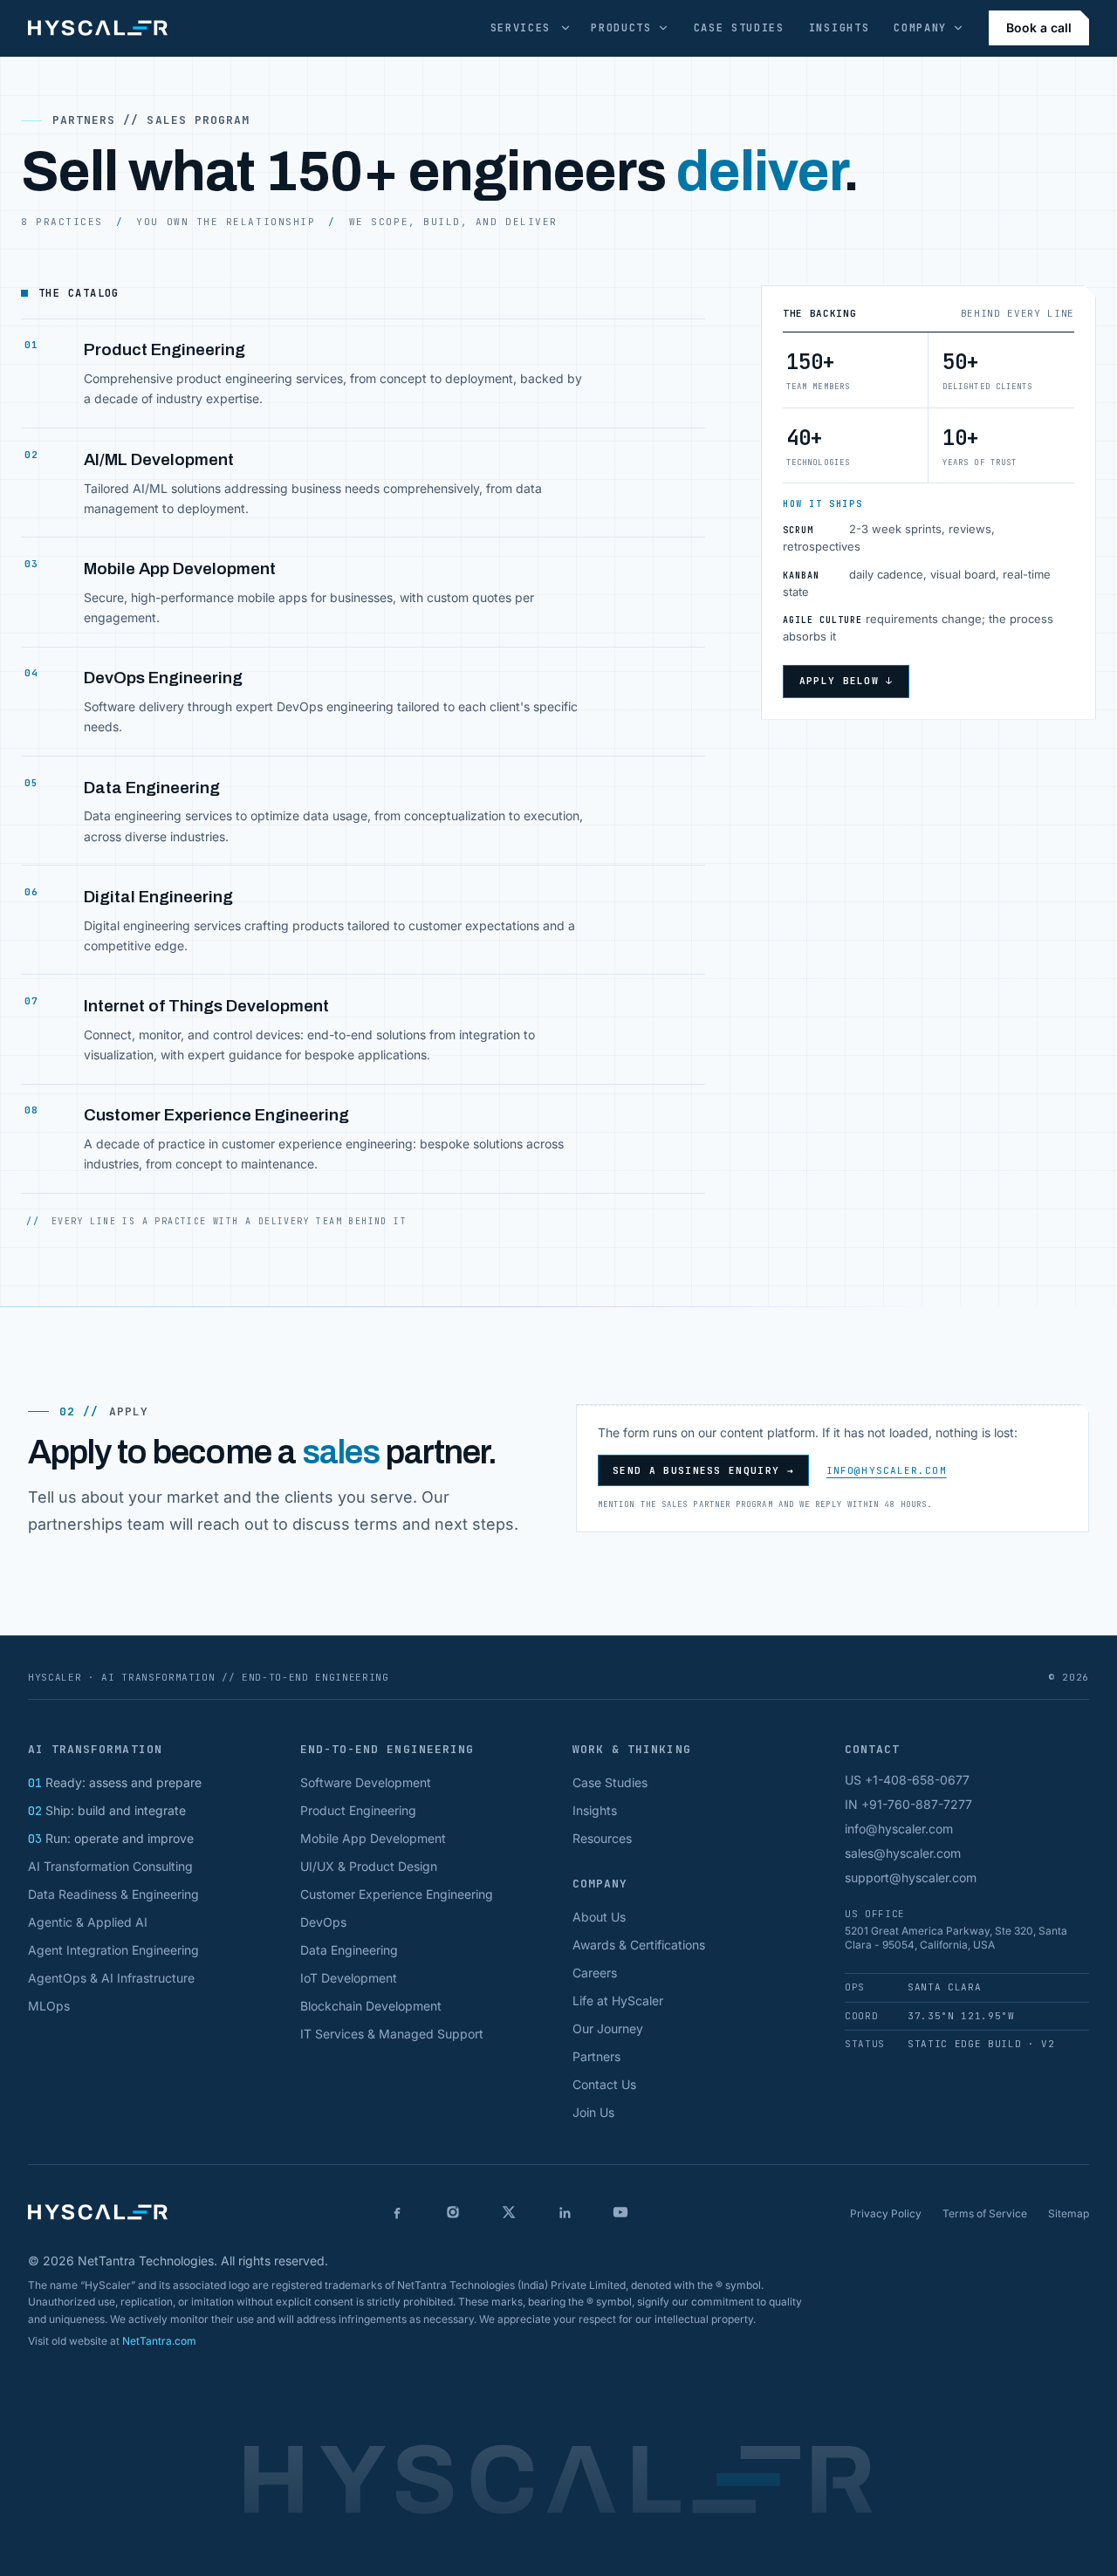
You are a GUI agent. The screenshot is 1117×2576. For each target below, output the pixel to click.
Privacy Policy (886, 2213)
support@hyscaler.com (911, 1877)
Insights (839, 28)
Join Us (593, 2112)
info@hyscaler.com (887, 1470)
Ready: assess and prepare (115, 1782)
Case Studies (739, 28)
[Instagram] (453, 2212)
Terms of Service (985, 2213)
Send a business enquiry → (703, 1470)
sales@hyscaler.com (903, 1853)
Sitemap (1069, 2213)
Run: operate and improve (111, 1838)
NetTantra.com (159, 2341)
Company (920, 28)
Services (521, 28)
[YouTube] (620, 2212)
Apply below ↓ (846, 681)
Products (621, 28)
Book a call (1039, 27)
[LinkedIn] (565, 2212)
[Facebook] (397, 2212)
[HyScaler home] (98, 28)
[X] (509, 2212)
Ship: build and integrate (107, 1810)
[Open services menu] (565, 28)
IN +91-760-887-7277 (908, 1804)
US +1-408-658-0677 (907, 1780)
